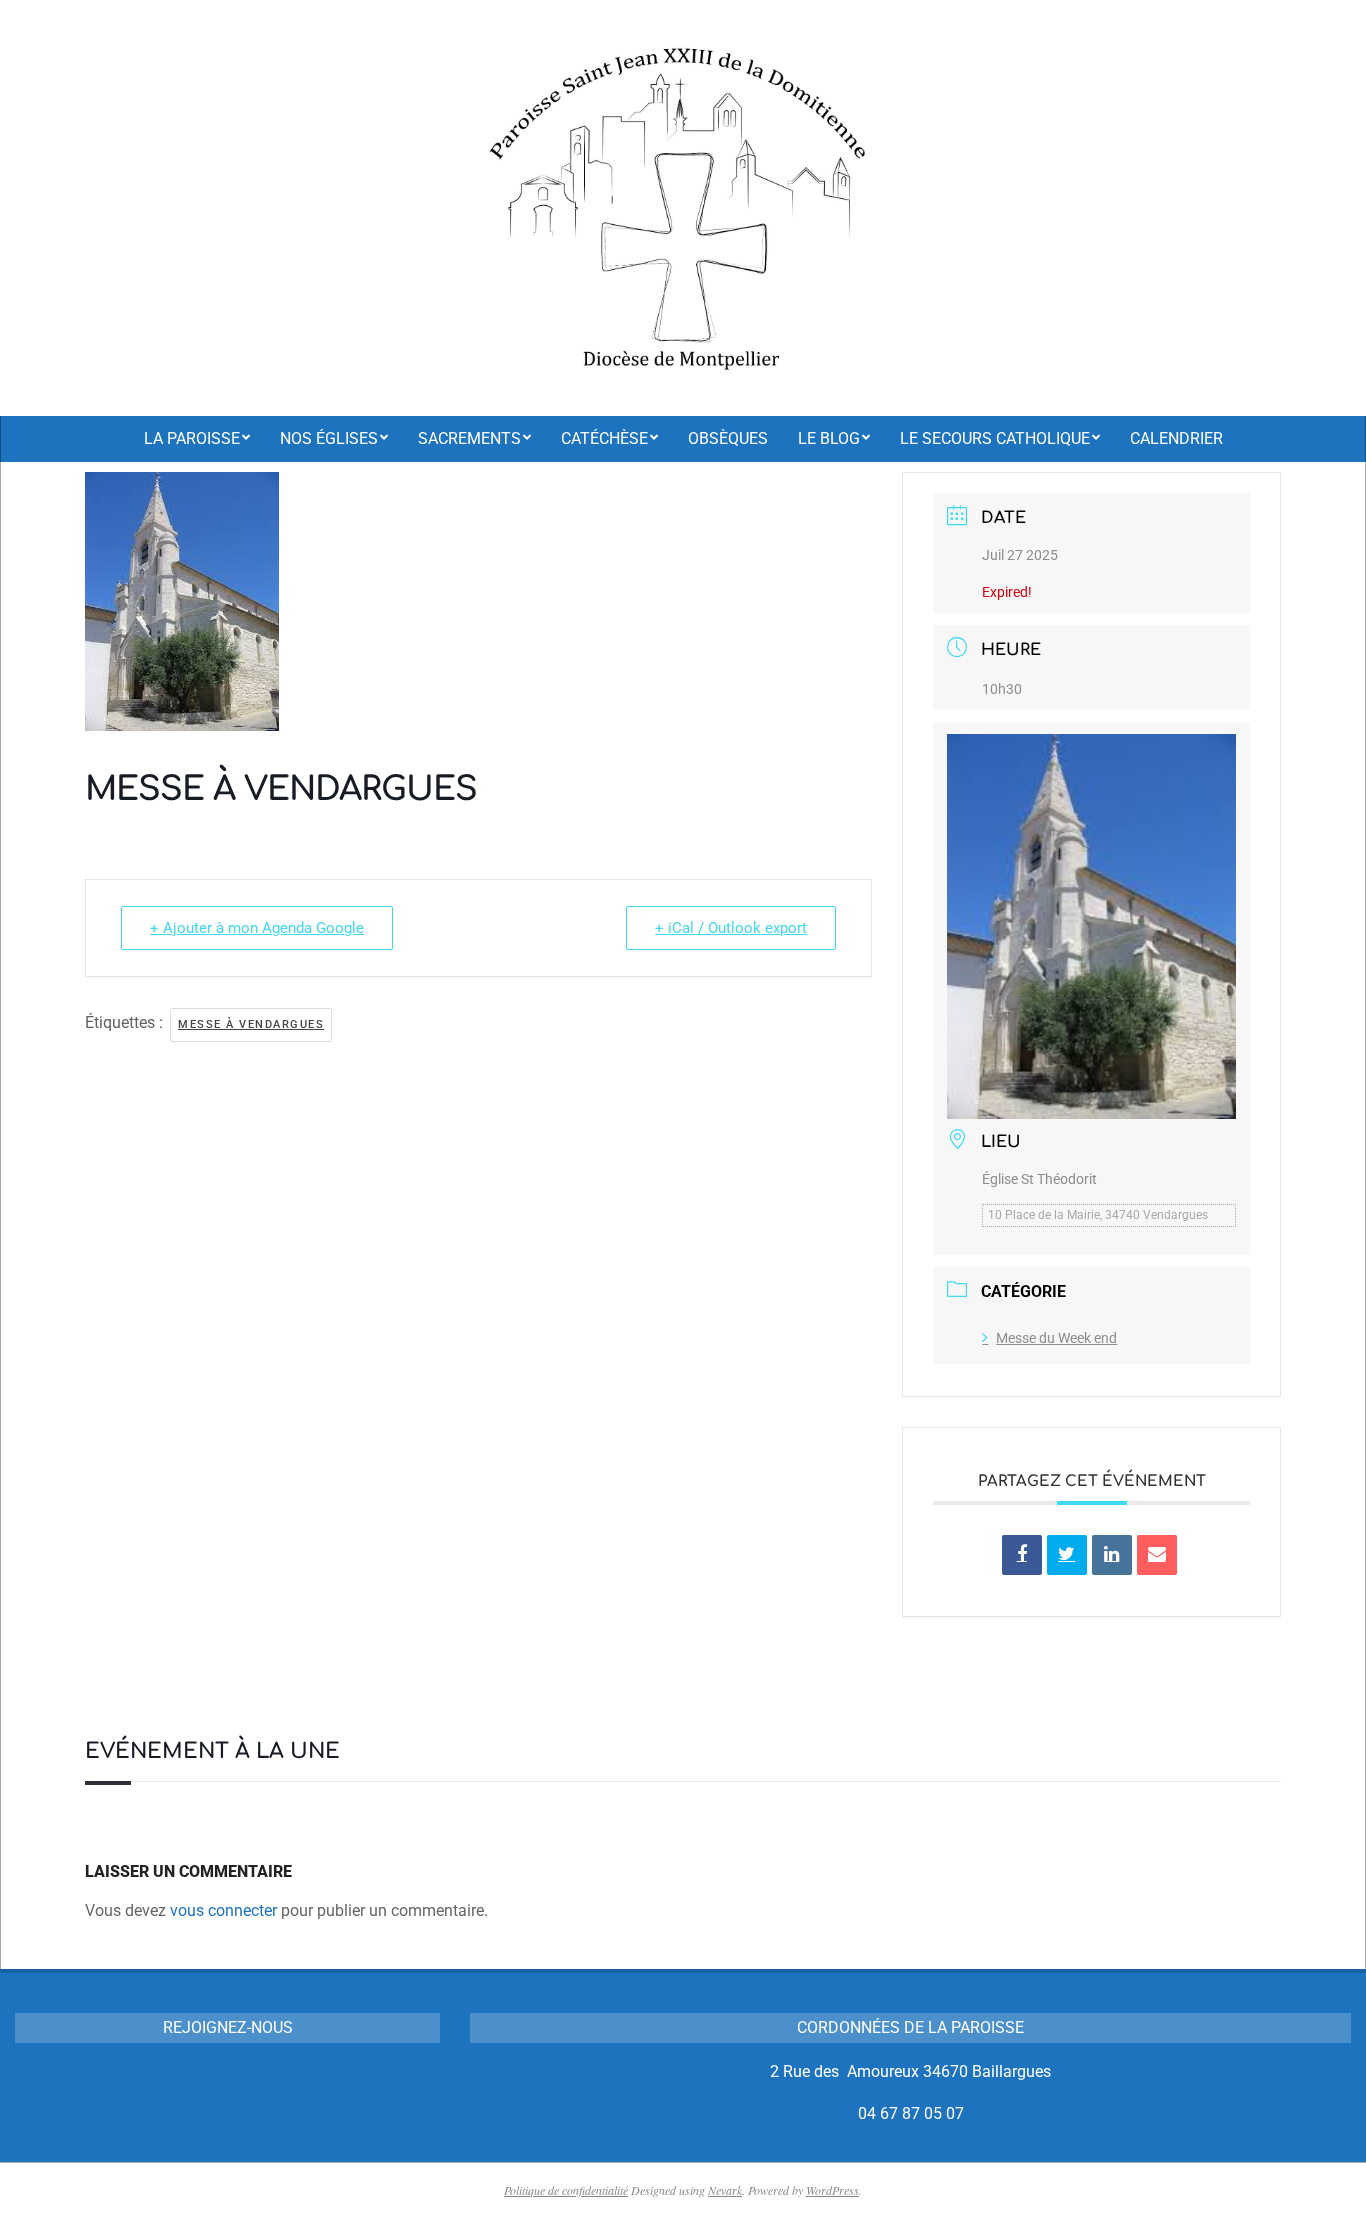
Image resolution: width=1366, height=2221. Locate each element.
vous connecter (223, 1910)
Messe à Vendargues (251, 1024)
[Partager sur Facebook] (1022, 1555)
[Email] (1157, 1555)
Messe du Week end (1056, 1338)
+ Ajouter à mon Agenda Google (257, 928)
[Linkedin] (1112, 1555)
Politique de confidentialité (566, 2190)
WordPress (832, 2190)
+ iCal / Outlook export (731, 928)
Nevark (725, 2190)
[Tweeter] (1067, 1555)
